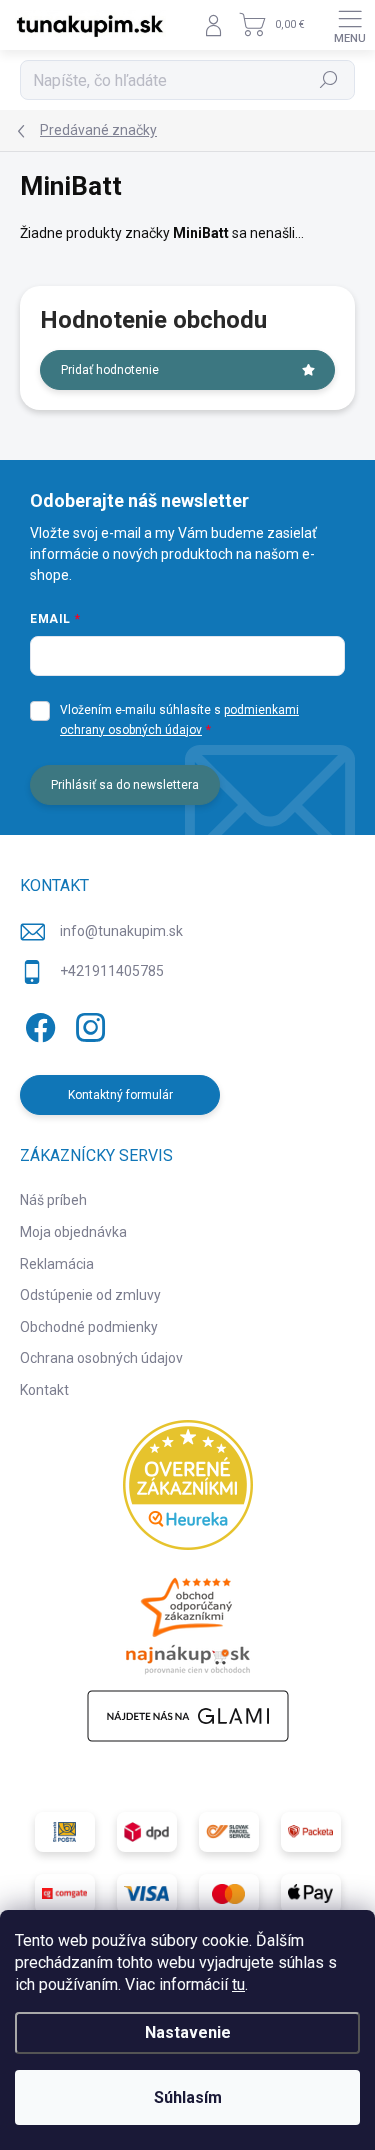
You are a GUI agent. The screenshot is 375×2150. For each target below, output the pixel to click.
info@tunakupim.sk (121, 931)
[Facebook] (37, 1023)
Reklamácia (57, 1264)
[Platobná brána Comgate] (65, 1894)
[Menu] (350, 25)
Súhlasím (188, 2097)
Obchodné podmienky (89, 1327)
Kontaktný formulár (120, 1095)
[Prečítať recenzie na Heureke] (188, 1485)
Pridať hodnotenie (110, 370)
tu (238, 1984)
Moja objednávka (73, 1232)
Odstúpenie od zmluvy (90, 1295)
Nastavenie (188, 2032)
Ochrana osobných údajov (101, 1358)
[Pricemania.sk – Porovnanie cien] (188, 1620)
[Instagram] (87, 1023)
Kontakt (44, 1390)
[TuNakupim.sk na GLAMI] (188, 1716)
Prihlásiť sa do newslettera (125, 785)
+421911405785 (112, 971)
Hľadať (329, 80)
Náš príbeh (53, 1200)
